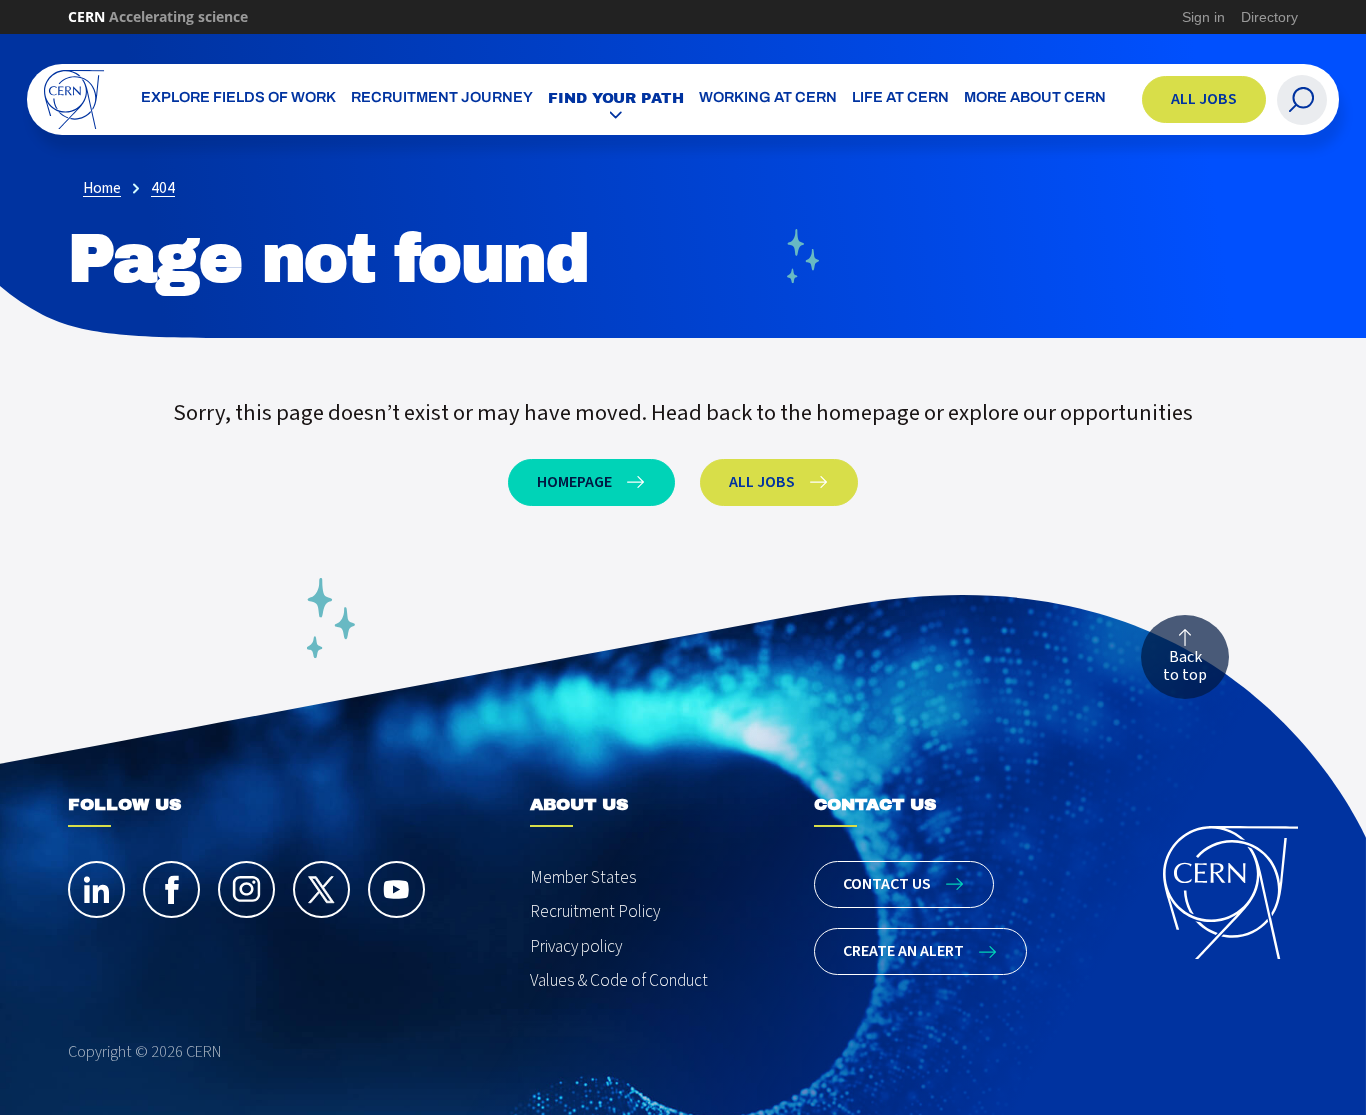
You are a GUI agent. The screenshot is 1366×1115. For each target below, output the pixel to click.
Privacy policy (576, 946)
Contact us (887, 884)
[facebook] (171, 889)
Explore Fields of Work (238, 98)
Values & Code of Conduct (619, 980)
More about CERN (1035, 98)
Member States (583, 877)
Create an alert (903, 951)
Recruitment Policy (595, 911)
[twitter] (321, 889)
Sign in (1203, 17)
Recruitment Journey (442, 98)
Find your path (616, 98)
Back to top (1185, 666)
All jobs (1204, 99)
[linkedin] (96, 889)
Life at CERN (900, 98)
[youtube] (396, 889)
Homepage (574, 482)
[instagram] (246, 889)
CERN (158, 16)
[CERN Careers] (74, 99)
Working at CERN (768, 98)
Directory (1269, 17)
